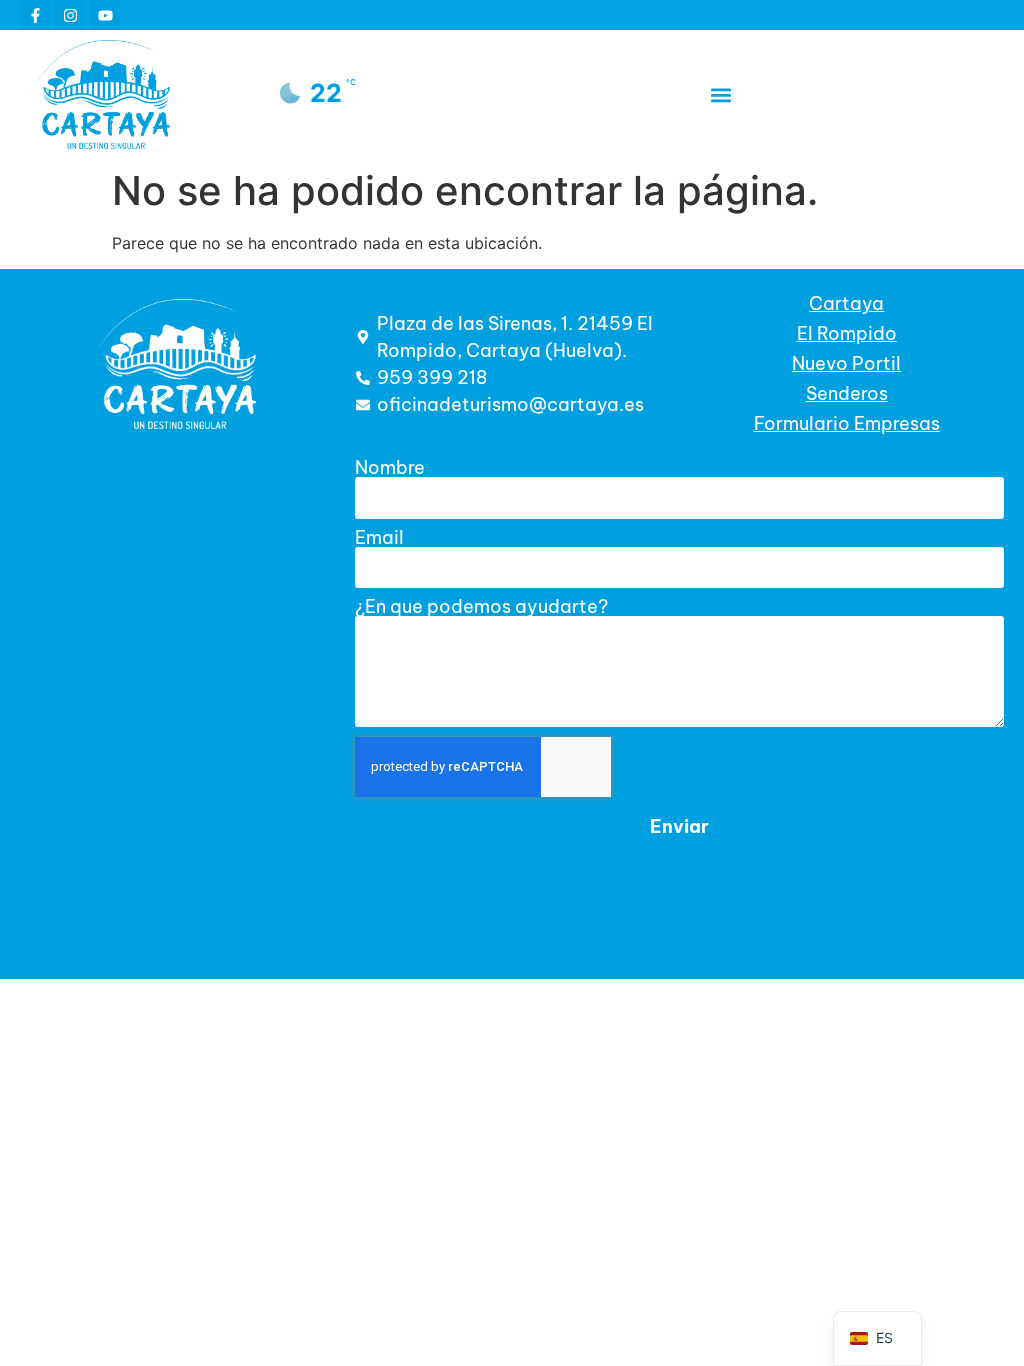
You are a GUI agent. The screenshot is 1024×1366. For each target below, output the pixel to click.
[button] (720, 94)
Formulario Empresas (847, 423)
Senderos (847, 393)
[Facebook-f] (35, 15)
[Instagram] (70, 15)
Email (379, 538)
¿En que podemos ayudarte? (481, 607)
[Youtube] (105, 15)
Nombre (390, 468)
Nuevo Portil (846, 363)
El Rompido (847, 333)
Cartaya (846, 303)
